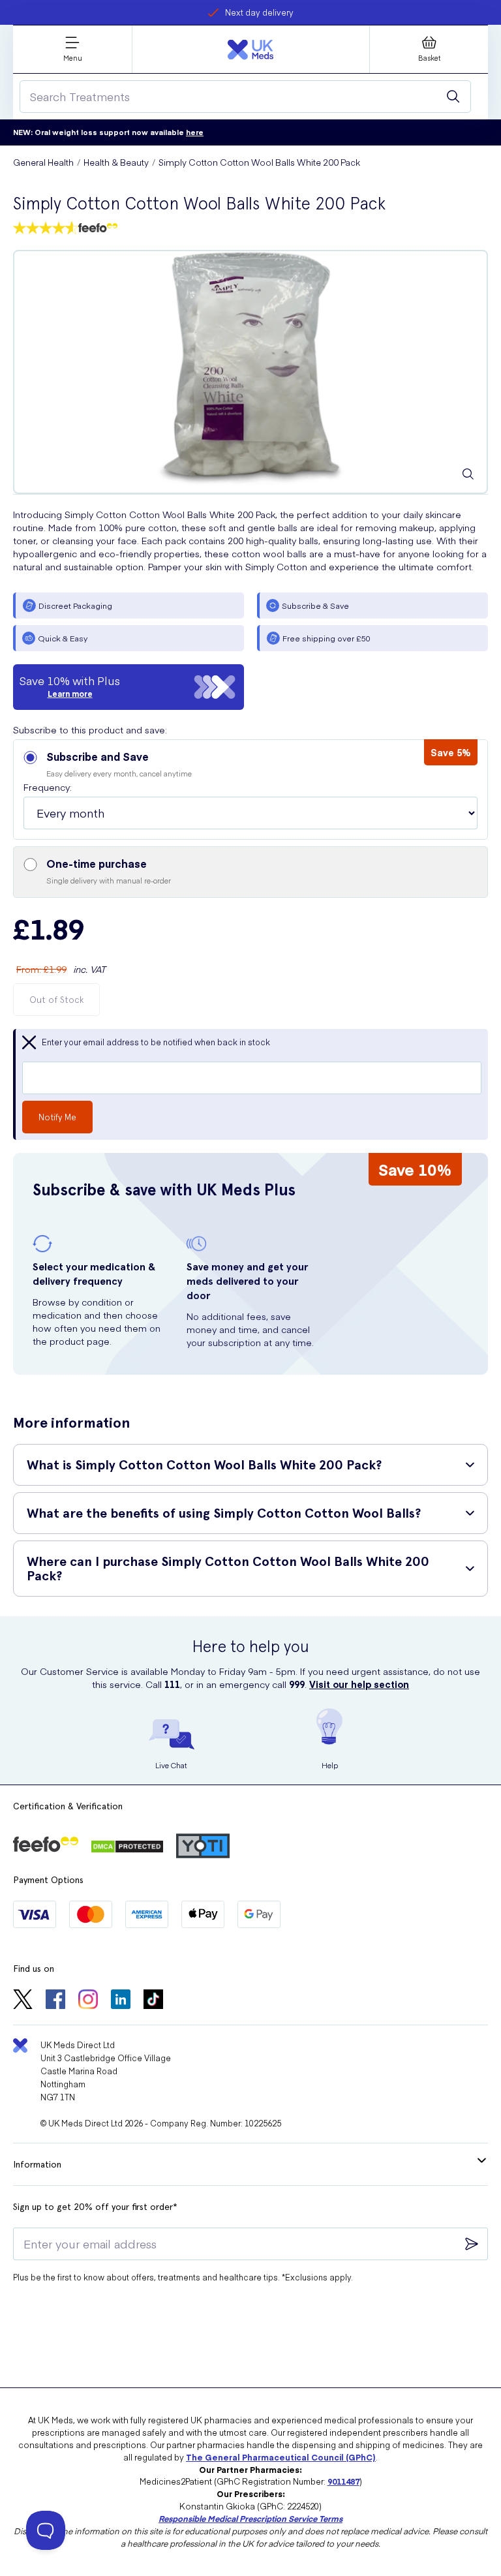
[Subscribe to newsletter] (472, 2244)
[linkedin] (121, 2001)
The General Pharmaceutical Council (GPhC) (281, 2457)
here (195, 132)
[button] (250, 790)
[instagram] (88, 2001)
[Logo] (250, 50)
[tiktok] (153, 2001)
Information (37, 2164)
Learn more (70, 694)
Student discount (259, 12)
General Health (43, 162)
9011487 (343, 2481)
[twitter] (23, 2001)
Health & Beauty (116, 162)
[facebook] (55, 2001)
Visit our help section (359, 1684)
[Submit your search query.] (453, 97)
